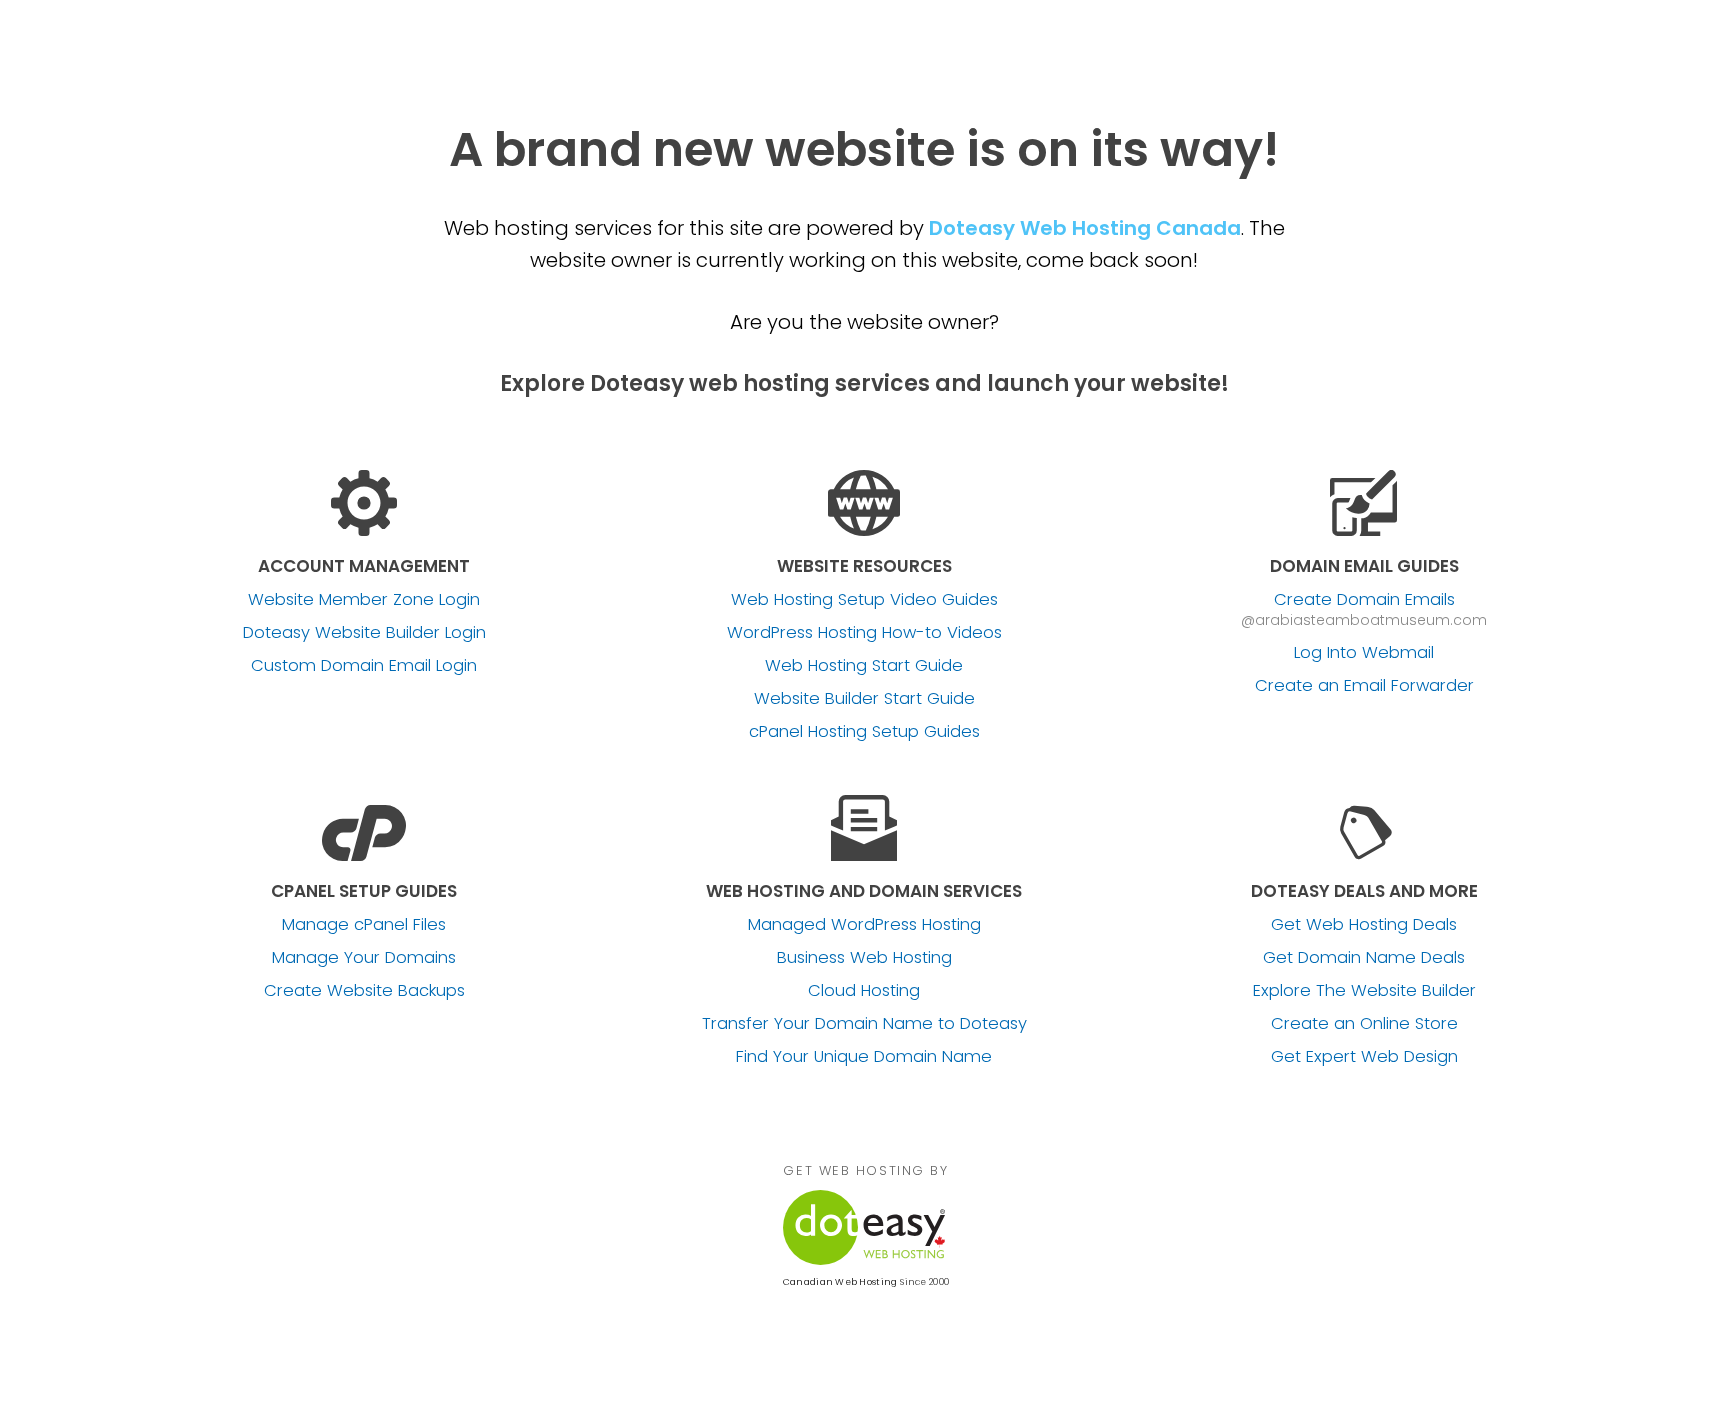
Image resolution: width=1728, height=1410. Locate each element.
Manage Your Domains (364, 958)
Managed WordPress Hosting (864, 925)
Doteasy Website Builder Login (364, 633)
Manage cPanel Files (364, 925)
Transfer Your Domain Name (864, 1024)
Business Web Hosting (864, 958)
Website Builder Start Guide (864, 699)
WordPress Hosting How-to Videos (864, 633)
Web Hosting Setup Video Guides (864, 600)
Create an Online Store (1364, 1024)
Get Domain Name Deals (1364, 958)
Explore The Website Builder (1364, 991)
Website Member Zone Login (364, 600)
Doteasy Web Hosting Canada (1085, 228)
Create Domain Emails (1364, 600)
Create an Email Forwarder (1364, 686)
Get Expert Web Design (1364, 1057)
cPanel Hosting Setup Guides (864, 732)
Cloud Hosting (864, 991)
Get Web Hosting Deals (1364, 925)
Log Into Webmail (1364, 653)
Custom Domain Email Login (364, 666)
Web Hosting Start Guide (864, 666)
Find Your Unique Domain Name (864, 1057)
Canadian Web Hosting (840, 1282)
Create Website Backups (364, 991)
